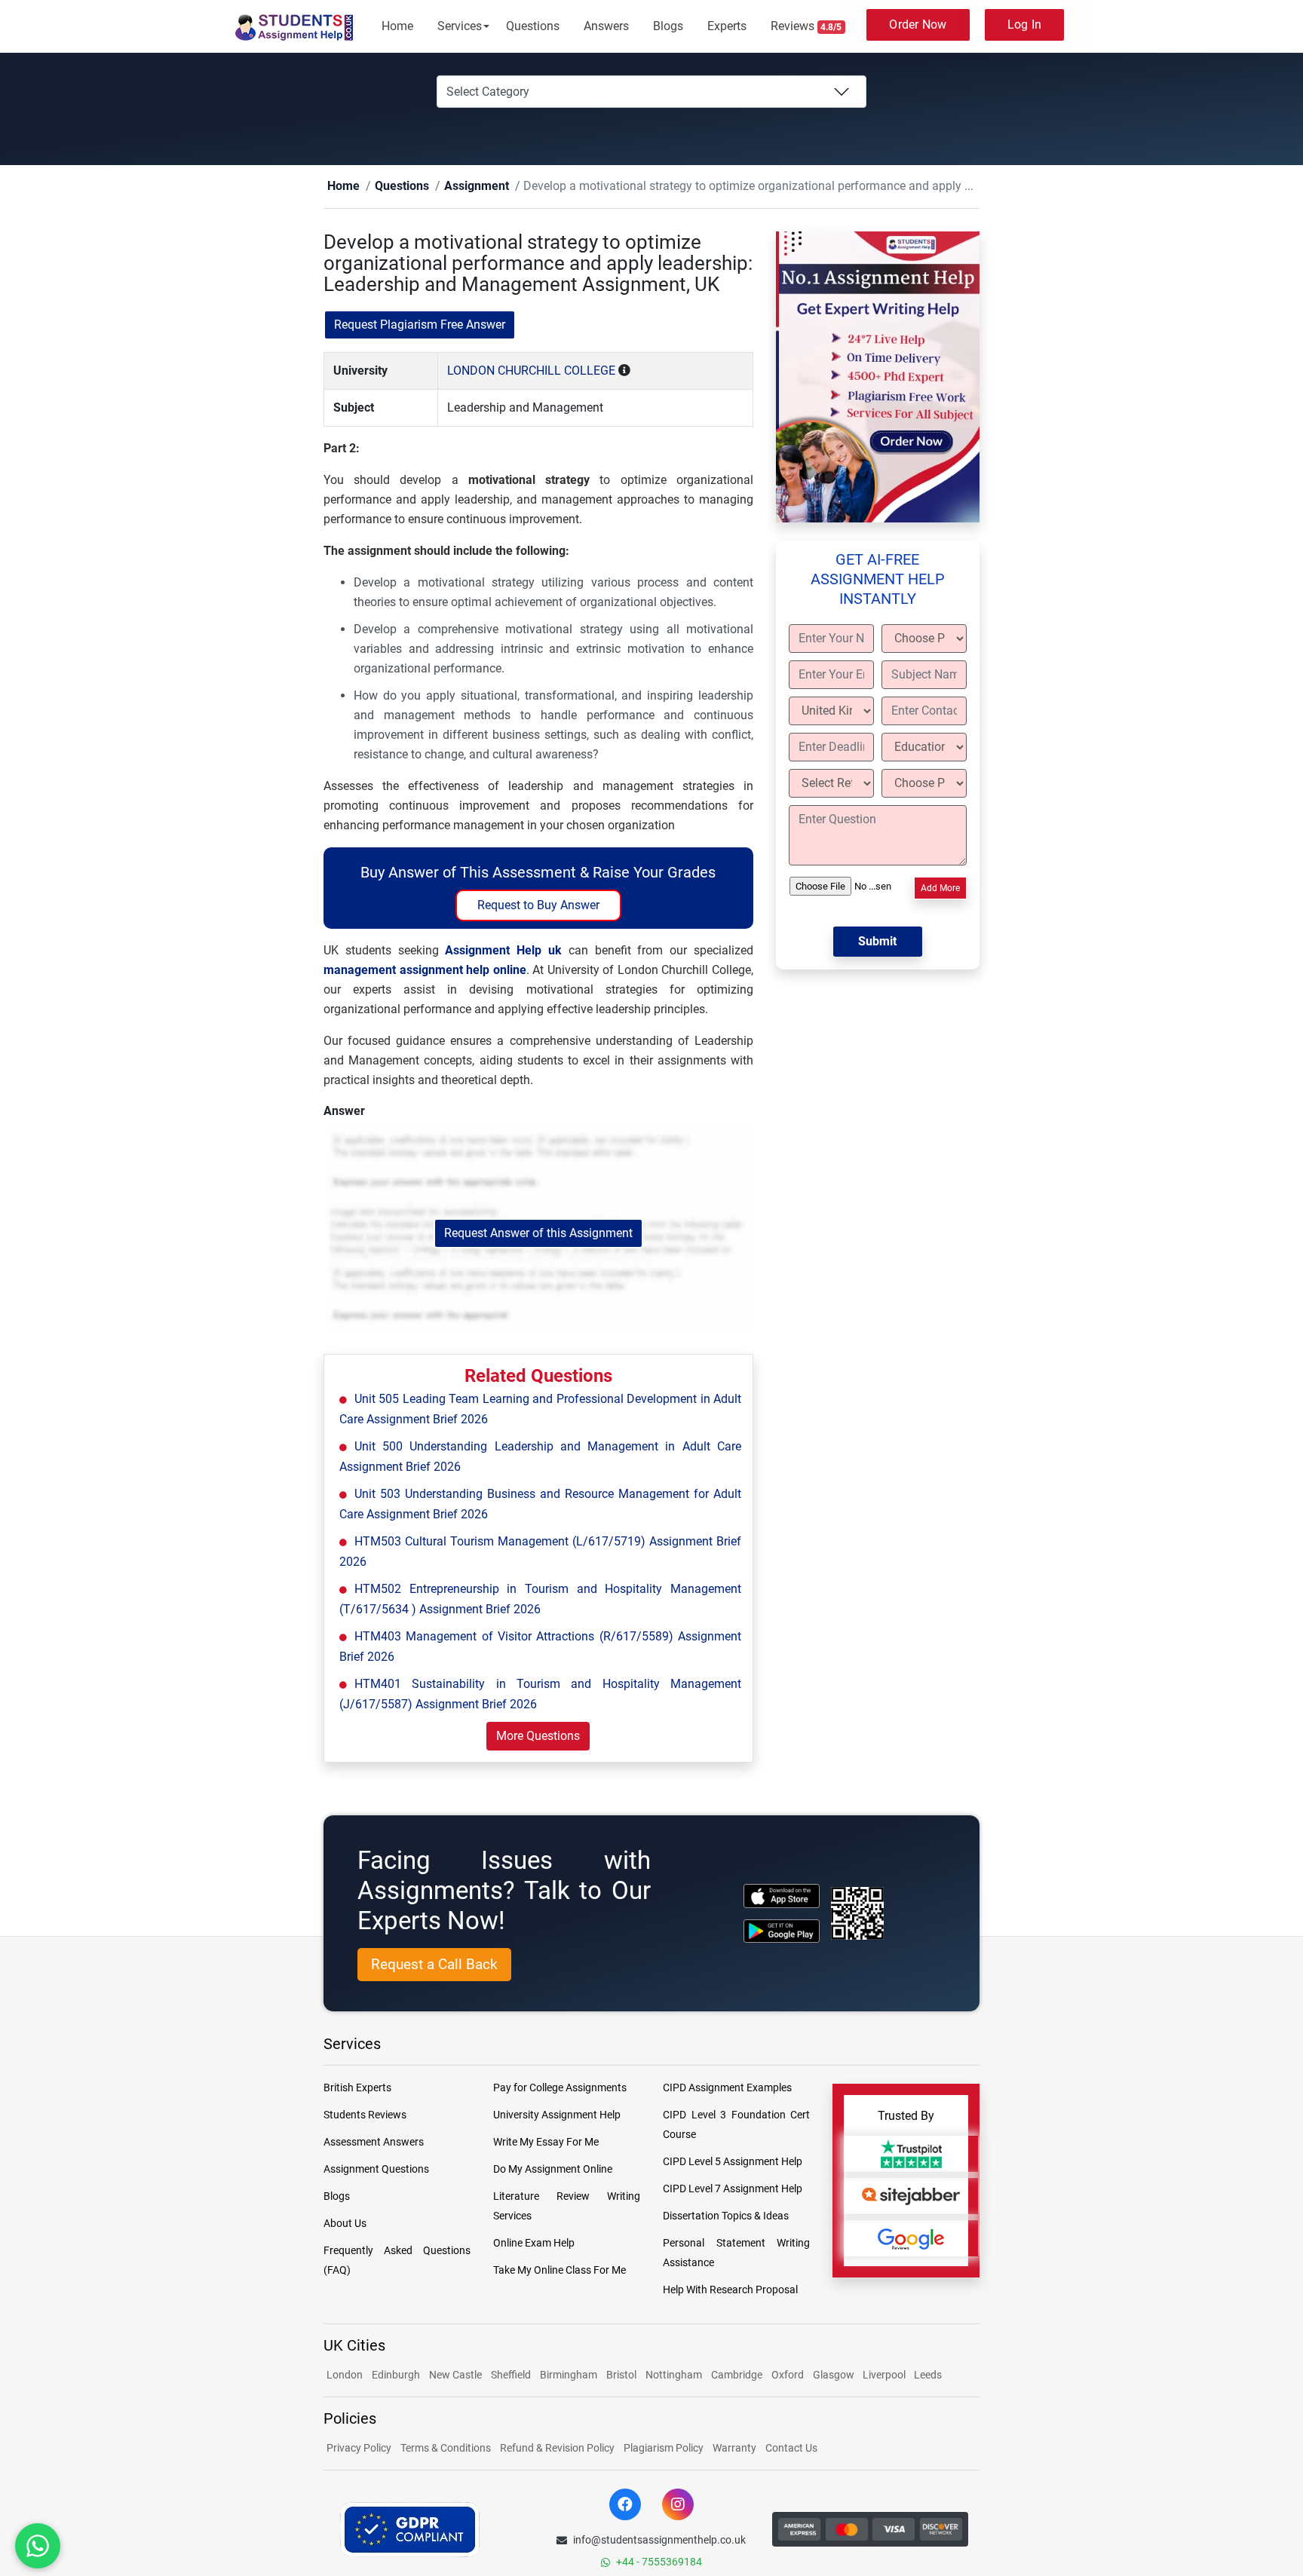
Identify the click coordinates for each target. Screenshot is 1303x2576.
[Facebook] (625, 2505)
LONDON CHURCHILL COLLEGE (531, 371)
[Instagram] (678, 2505)
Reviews (806, 26)
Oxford (788, 2375)
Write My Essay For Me (546, 2143)
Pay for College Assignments (560, 2088)
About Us (345, 2224)
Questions (533, 26)
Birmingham (569, 2375)
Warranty (734, 2449)
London (345, 2375)
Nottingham (674, 2375)
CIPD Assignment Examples (727, 2088)
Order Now (918, 25)
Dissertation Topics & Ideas (726, 2216)
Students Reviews (365, 2115)
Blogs (668, 26)
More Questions (538, 1737)
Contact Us (791, 2449)
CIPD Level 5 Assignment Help (733, 2162)
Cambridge (737, 2375)
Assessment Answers (374, 2143)
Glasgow (835, 2375)
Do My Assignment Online (553, 2170)
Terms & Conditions (446, 2449)
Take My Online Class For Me (560, 2271)
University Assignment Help (557, 2115)
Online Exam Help (534, 2244)
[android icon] (782, 1932)
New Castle (455, 2375)
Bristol (621, 2375)
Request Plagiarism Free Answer (420, 325)
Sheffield (511, 2375)
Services (460, 26)
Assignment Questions (376, 2170)
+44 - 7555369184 (659, 2562)
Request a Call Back (434, 1965)
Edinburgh (396, 2375)
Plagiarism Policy (664, 2449)
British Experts (357, 2088)
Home (397, 26)
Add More (940, 889)
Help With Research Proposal (730, 2290)
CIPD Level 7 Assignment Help (733, 2189)
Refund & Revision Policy (557, 2449)
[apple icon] (782, 1896)
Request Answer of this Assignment (538, 1234)
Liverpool (885, 2375)
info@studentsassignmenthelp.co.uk (659, 2541)
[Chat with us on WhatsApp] (38, 2546)
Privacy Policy (359, 2449)
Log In (1025, 25)
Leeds (928, 2375)
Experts (727, 26)
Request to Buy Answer (538, 906)
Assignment (453, 187)
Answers (606, 26)
